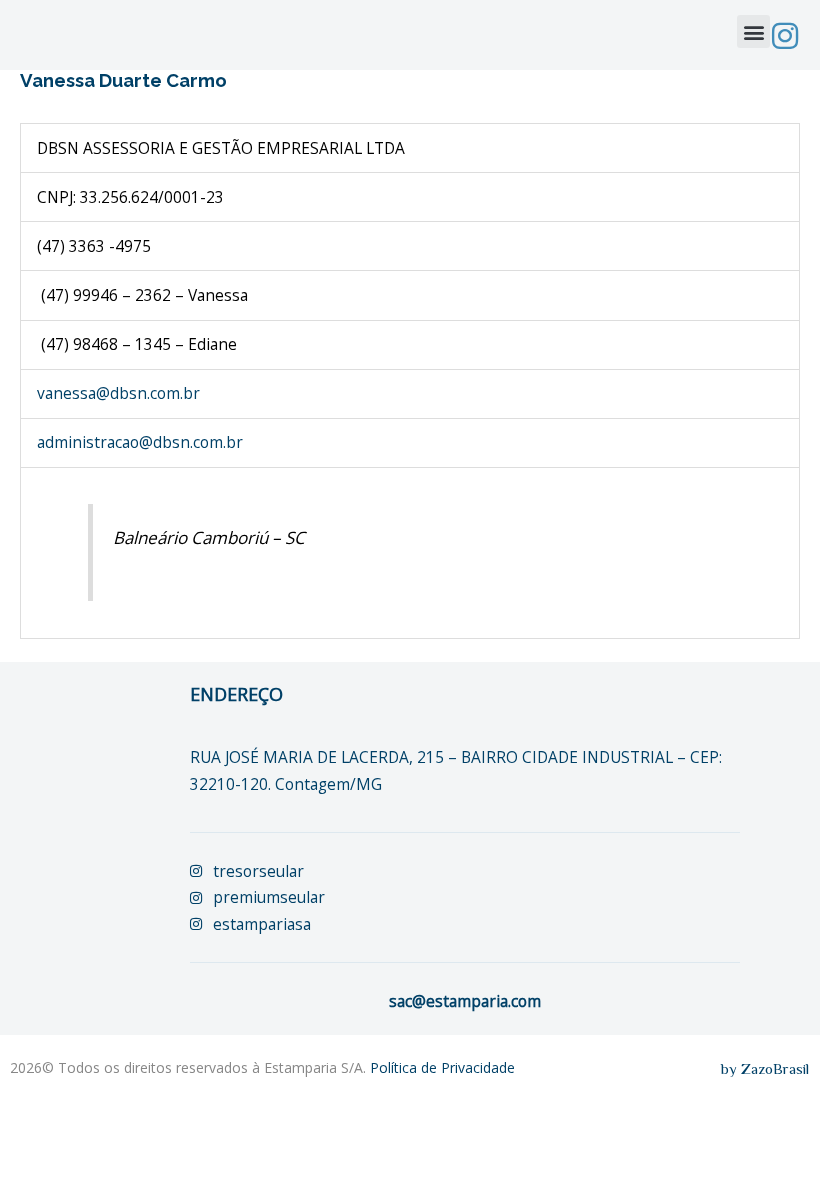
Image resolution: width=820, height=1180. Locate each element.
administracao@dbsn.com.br (140, 442)
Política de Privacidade (442, 1067)
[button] (753, 31)
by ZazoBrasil (765, 1068)
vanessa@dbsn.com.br (118, 393)
